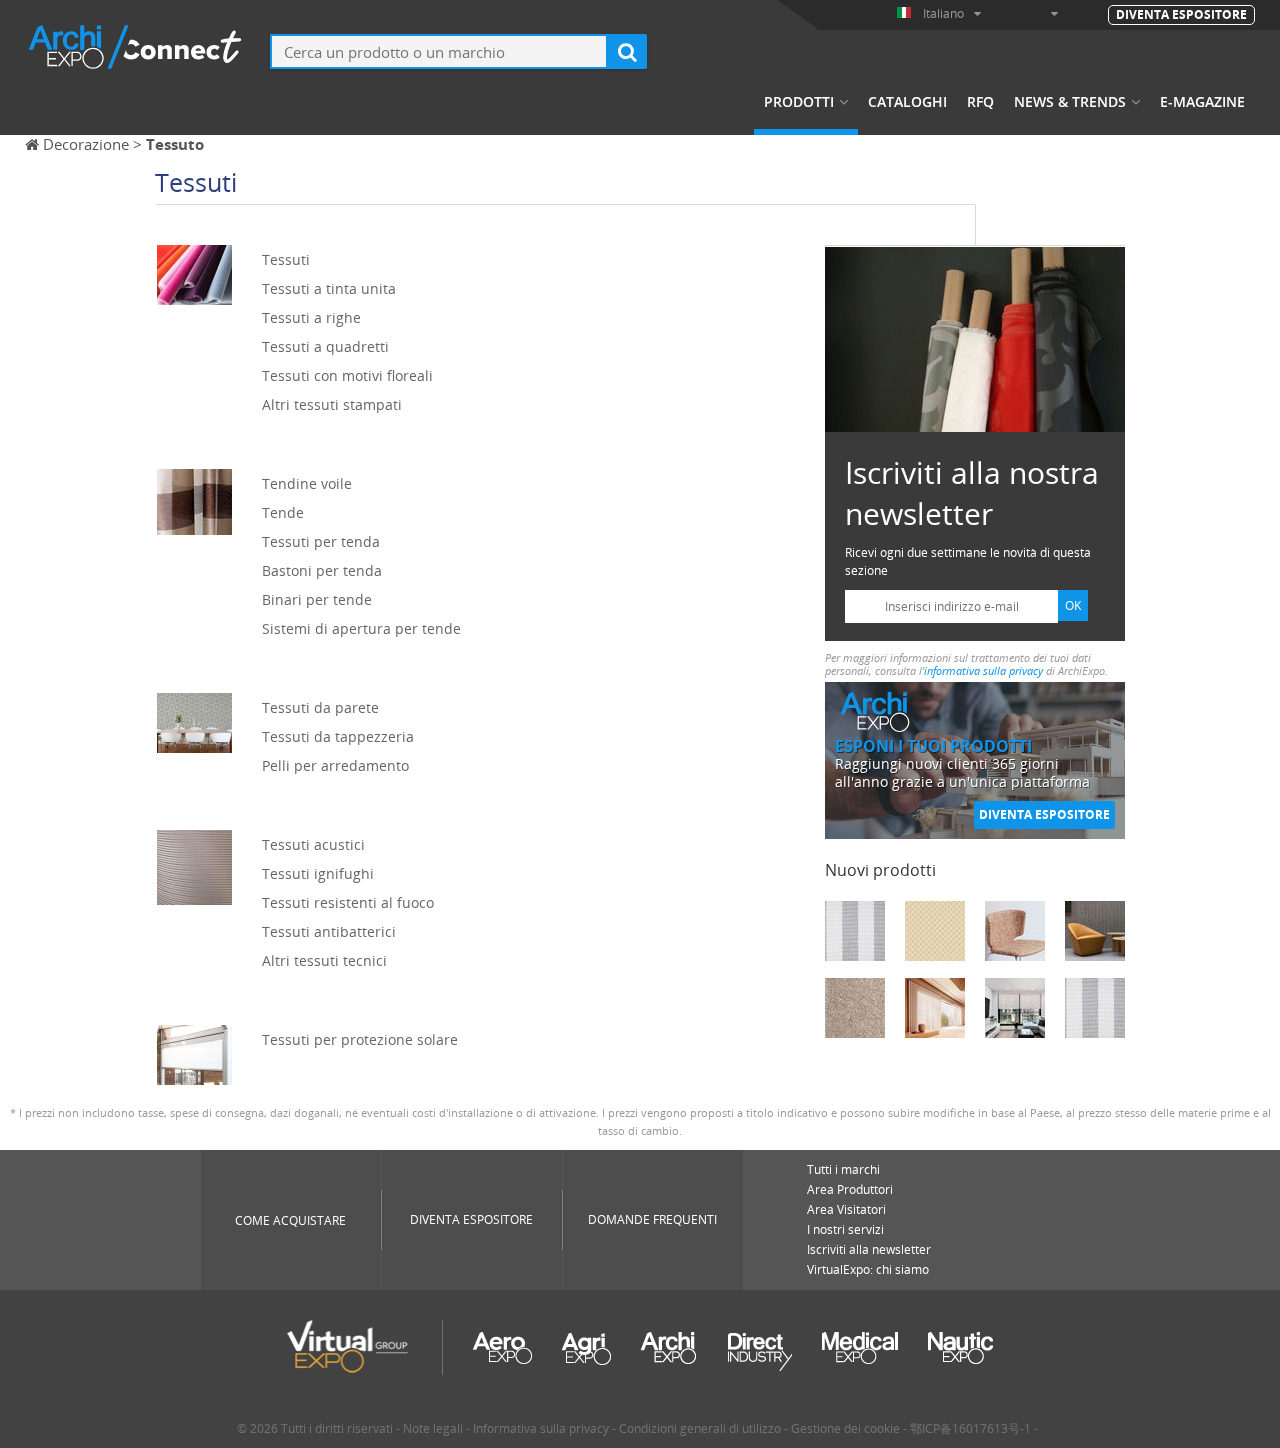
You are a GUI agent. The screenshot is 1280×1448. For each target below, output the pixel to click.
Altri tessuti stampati (332, 404)
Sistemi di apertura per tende (361, 628)
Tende (283, 512)
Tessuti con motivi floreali (347, 375)
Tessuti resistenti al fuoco (348, 902)
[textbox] (439, 51)
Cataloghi (907, 102)
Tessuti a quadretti (325, 346)
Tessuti (286, 259)
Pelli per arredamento (335, 765)
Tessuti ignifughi (318, 873)
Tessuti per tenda (321, 541)
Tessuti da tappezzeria (338, 736)
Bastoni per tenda (322, 570)
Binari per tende (317, 599)
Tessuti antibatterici (329, 931)
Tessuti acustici (313, 844)
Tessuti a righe (311, 317)
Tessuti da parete (320, 707)
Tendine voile (307, 483)
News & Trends (1070, 102)
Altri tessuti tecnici (324, 960)
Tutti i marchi (843, 1169)
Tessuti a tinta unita (329, 288)
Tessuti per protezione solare (360, 1039)
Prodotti (799, 102)
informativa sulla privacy (983, 670)
